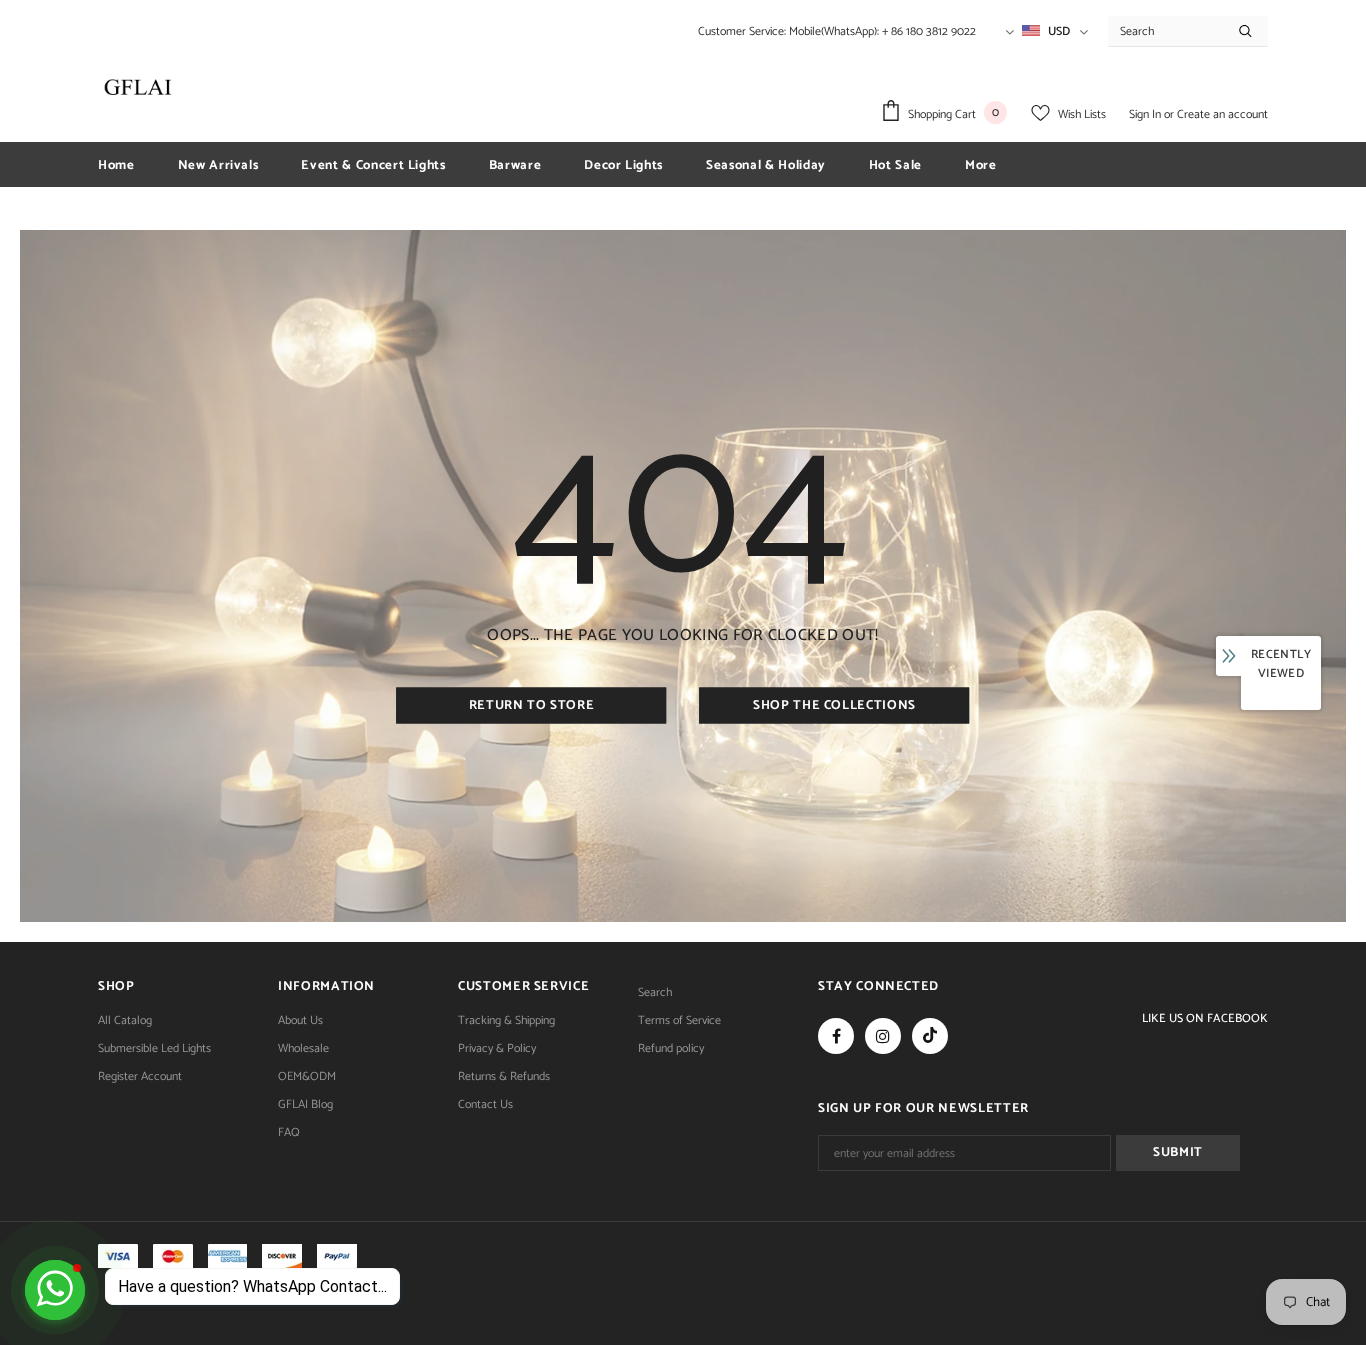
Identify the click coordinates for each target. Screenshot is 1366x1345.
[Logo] (138, 87)
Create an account (1222, 114)
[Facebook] (836, 1036)
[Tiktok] (930, 1036)
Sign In (1146, 114)
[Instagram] (883, 1036)
